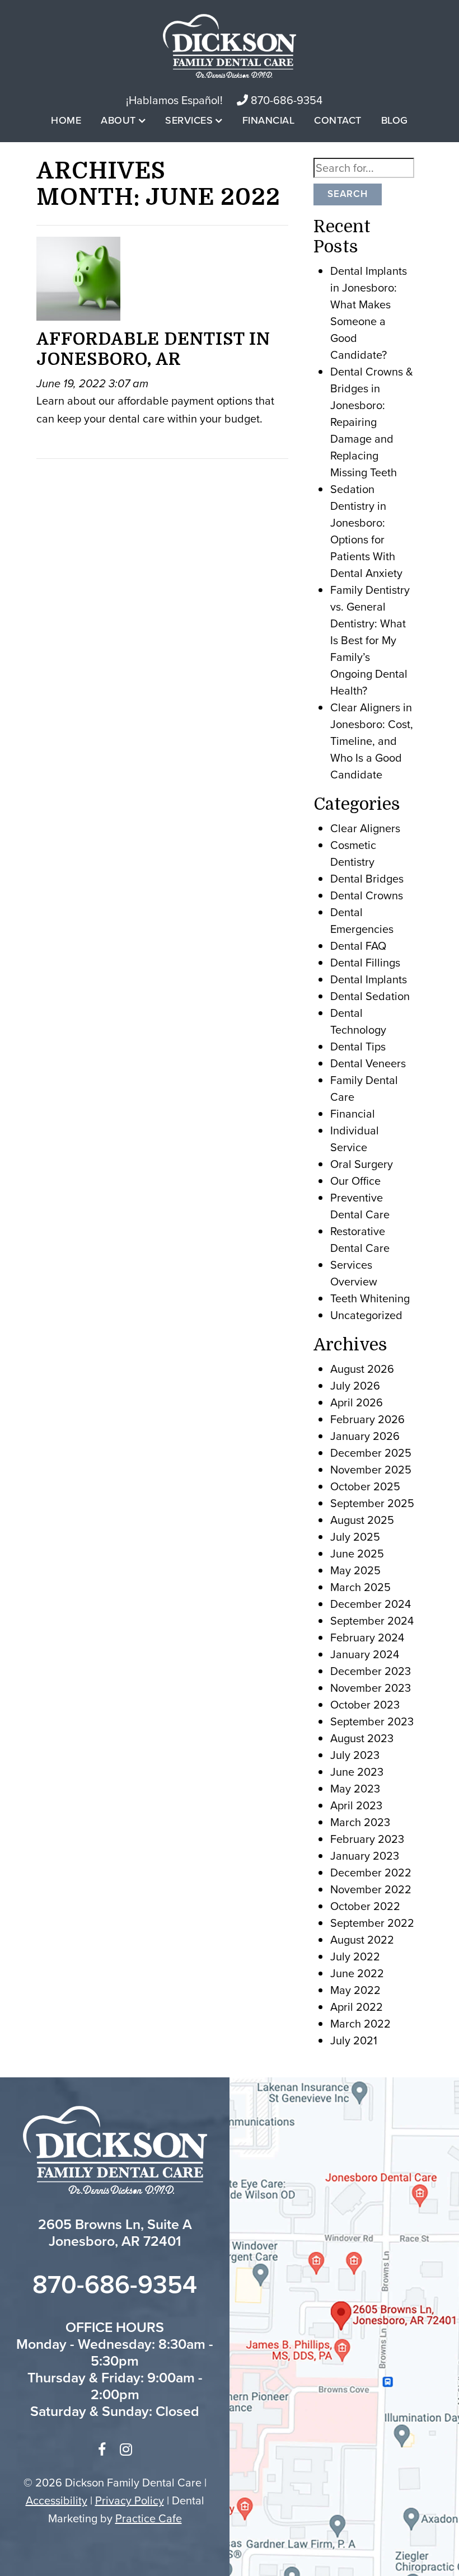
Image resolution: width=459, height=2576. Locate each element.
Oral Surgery (362, 1164)
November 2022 (371, 1889)
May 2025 (355, 1570)
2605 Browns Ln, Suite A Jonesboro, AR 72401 (115, 2233)
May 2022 (355, 1990)
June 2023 (357, 1772)
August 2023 (362, 1738)
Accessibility (57, 2500)
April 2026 (357, 1402)
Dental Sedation (370, 996)
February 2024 (367, 1637)
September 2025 (372, 1503)
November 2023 (371, 1688)
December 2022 (371, 1873)
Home (66, 120)
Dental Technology (358, 1021)
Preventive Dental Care (360, 1206)
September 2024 (372, 1621)
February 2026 (367, 1419)
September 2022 (372, 1923)
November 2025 (371, 1470)
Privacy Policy (130, 2500)
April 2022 (357, 2007)
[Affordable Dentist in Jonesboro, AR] (78, 281)
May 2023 (355, 1789)
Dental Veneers (368, 1063)
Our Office (355, 1181)
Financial (269, 120)
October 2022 (365, 1906)
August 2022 (362, 1940)
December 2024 (371, 1604)
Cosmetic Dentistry (353, 853)
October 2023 (365, 1705)
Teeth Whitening (370, 1298)
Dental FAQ (358, 946)
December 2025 (371, 1453)
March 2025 (360, 1587)
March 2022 (360, 2024)
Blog (395, 120)
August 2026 (362, 1369)
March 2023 (360, 1822)
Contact (338, 120)
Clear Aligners (365, 828)
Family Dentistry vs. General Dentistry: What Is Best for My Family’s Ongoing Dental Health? (370, 640)
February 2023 (367, 1839)
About (118, 120)
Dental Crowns (367, 895)
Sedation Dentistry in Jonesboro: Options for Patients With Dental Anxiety (366, 531)
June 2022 (357, 1973)
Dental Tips (358, 1047)
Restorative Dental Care (360, 1240)
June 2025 (357, 1554)
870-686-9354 (285, 100)
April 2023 (356, 1805)
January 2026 (365, 1436)
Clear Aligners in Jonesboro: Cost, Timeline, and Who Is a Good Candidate (372, 741)
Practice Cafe (149, 2518)
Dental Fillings (365, 963)
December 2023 (371, 1671)
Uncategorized (366, 1315)
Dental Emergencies (362, 921)
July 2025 (355, 1537)
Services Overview (354, 1273)
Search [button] (348, 194)
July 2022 (355, 1956)
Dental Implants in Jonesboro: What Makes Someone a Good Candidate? (369, 313)
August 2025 (362, 1520)
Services (189, 120)
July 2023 (355, 1755)
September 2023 (372, 1721)
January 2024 (365, 1654)
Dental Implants (369, 979)
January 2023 (365, 1856)
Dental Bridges (367, 879)
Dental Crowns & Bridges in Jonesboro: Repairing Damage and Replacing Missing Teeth (372, 422)
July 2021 (354, 2040)
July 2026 (355, 1386)
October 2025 (365, 1486)
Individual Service (355, 1139)
